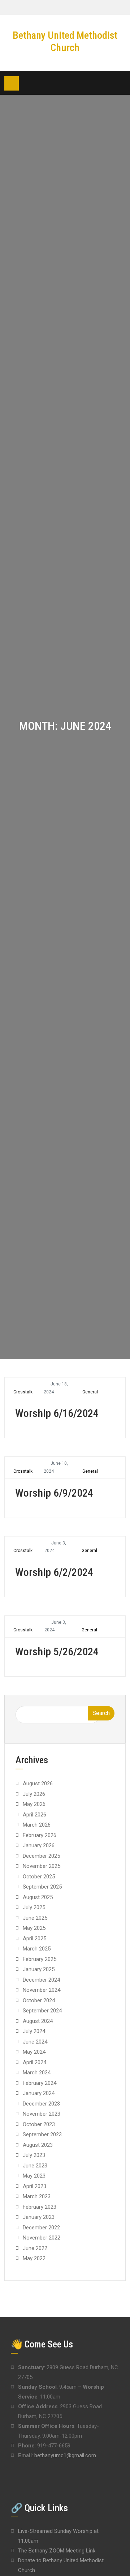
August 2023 (38, 2145)
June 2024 (35, 2042)
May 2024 (34, 2052)
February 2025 (40, 1959)
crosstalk (23, 1392)
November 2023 (42, 2114)
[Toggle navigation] (12, 83)
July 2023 (34, 2155)
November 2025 (42, 1866)
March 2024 (37, 2073)
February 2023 (40, 2207)
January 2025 (39, 1969)
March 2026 (37, 1825)
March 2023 (37, 2196)
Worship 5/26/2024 (57, 1651)
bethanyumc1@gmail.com (65, 2455)
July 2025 (34, 1907)
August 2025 (38, 1897)
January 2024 (39, 2093)
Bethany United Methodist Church (65, 41)
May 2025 (34, 1928)
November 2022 (42, 2238)
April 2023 (34, 2186)
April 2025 (34, 1939)
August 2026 (38, 1783)
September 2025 (42, 1887)
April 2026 (34, 1815)
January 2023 (39, 2217)
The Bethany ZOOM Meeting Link (57, 2551)
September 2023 (42, 2134)
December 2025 (41, 1856)
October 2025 (39, 1877)
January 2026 (39, 1845)
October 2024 (39, 2000)
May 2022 (34, 2258)
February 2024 (40, 2083)
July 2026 (34, 1794)
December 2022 (41, 2228)
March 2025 (37, 1949)
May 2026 (34, 1804)
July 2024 (34, 2031)
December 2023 (41, 2104)
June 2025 (35, 1918)
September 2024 (42, 2011)
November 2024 (42, 1990)
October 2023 (39, 2124)
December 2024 (41, 1980)
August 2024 (38, 2021)
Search (101, 1713)
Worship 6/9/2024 (54, 1493)
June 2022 (35, 2248)
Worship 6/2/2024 (54, 1572)
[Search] (120, 83)
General (90, 1392)
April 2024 (34, 2062)
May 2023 (34, 2176)
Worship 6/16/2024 (57, 1413)
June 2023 (35, 2166)
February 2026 (40, 1835)
